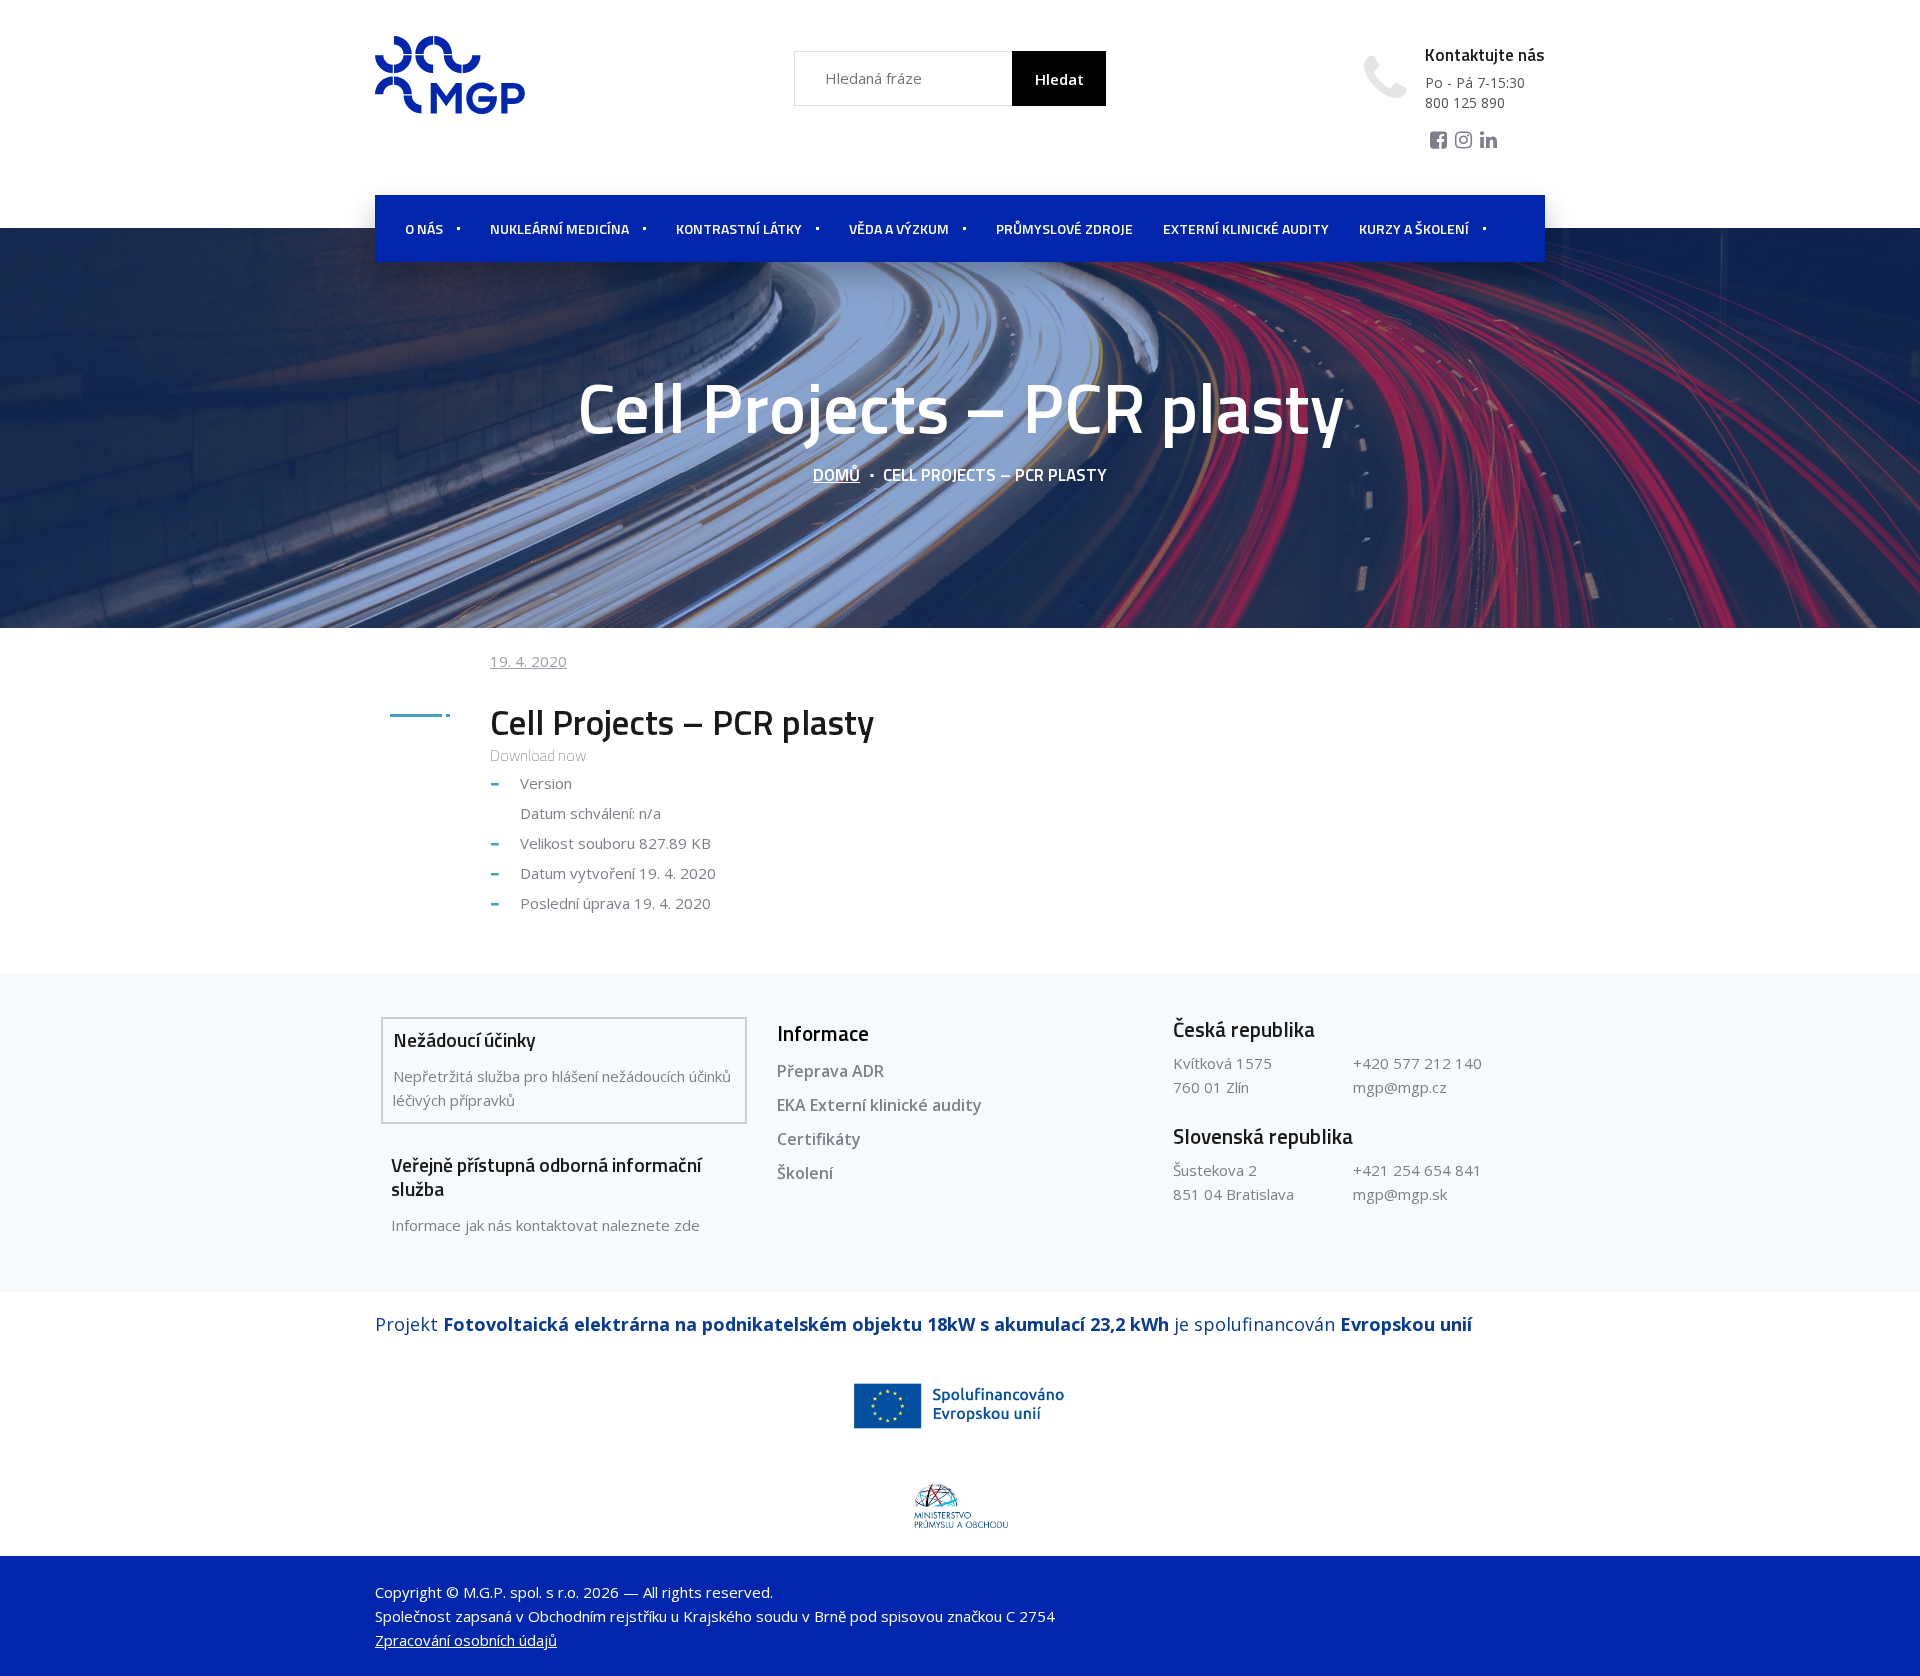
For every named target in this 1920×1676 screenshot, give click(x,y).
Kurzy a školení (1414, 228)
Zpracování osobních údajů (466, 1640)
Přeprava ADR (830, 1071)
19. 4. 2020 (528, 661)
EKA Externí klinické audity (879, 1105)
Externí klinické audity (1246, 228)
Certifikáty (819, 1139)
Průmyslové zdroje (1064, 228)
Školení (805, 1173)
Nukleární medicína (559, 228)
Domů (836, 475)
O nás (424, 228)
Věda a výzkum (899, 228)
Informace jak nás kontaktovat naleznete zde (545, 1225)
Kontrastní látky (739, 228)
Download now (538, 755)
